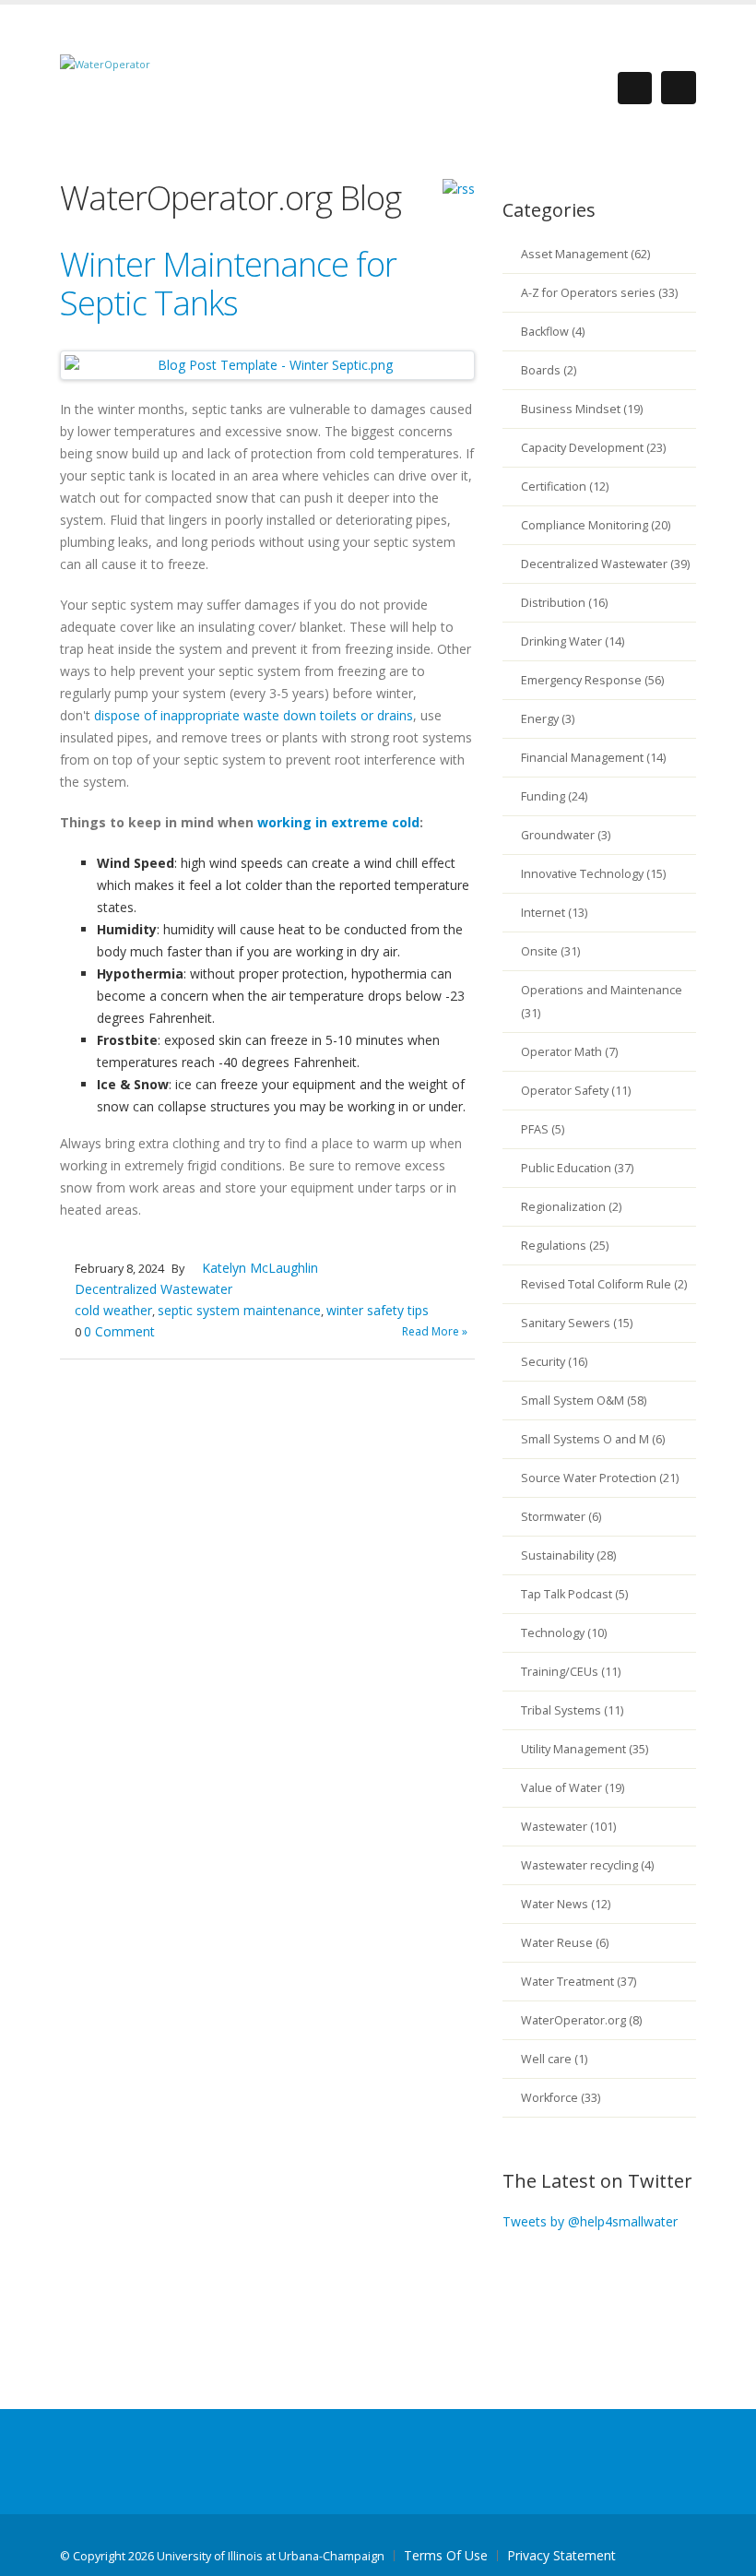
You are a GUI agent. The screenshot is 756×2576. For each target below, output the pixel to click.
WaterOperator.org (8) (581, 2020)
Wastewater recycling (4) (587, 1865)
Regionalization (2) (571, 1207)
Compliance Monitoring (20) (596, 525)
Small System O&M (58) (584, 1401)
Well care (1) (554, 2059)
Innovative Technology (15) (593, 874)
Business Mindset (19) (582, 409)
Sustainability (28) (568, 1555)
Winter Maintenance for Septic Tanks (228, 284)
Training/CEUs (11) (571, 1672)
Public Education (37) (577, 1168)
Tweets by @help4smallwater (590, 2221)
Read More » (435, 1331)
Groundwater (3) (566, 835)
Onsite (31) (550, 951)
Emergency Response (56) (592, 680)
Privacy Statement (561, 2555)
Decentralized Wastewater (154, 1289)
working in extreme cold (338, 822)
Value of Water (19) (573, 1788)
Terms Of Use (446, 2555)
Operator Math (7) (569, 1052)
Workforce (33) (561, 2098)
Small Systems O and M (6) (593, 1439)
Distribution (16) (564, 603)
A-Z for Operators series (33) (599, 293)
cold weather (113, 1310)
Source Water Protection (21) (600, 1478)
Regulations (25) (565, 1246)
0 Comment (119, 1331)
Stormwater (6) (561, 1517)
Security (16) (554, 1362)
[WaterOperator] (105, 63)
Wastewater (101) (568, 1827)
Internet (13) (554, 913)
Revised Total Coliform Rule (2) (604, 1284)
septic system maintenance (239, 1310)
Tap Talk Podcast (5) (574, 1594)
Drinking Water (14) (573, 641)
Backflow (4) (553, 332)
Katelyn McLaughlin (260, 1268)
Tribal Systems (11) (572, 1710)
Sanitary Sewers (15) (577, 1323)
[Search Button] (635, 88)
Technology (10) (564, 1633)
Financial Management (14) (593, 758)
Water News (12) (566, 1904)
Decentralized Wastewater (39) (605, 564)
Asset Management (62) (585, 254)
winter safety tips (378, 1310)
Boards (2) (549, 370)
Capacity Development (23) (593, 448)
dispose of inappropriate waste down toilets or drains (254, 715)
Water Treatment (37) (579, 1982)
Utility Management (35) (585, 1749)
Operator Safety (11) (576, 1091)
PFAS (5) (543, 1129)
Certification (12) (565, 487)
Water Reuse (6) (565, 1943)
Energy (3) (548, 719)
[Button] (679, 88)
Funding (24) (554, 796)
